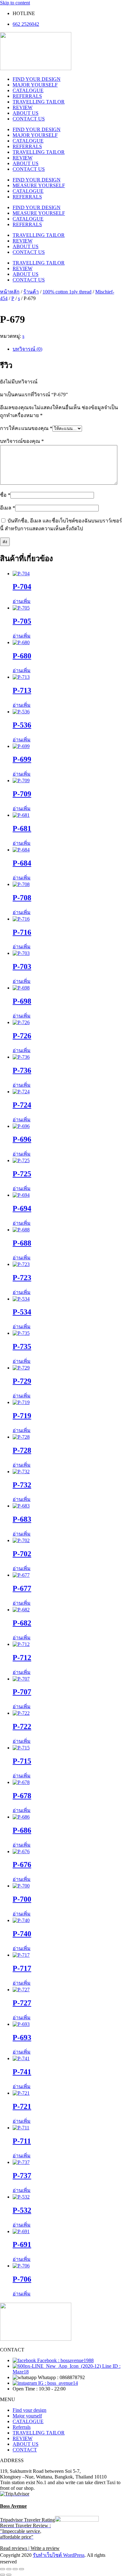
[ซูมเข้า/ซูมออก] (3, 2569)
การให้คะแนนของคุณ (26, 428)
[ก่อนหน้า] (3, 2575)
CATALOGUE (28, 90)
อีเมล (8, 508)
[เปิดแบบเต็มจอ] (9, 2569)
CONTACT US (29, 119)
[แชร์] (15, 2569)
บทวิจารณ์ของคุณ (22, 441)
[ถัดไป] (9, 2575)
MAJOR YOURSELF (35, 85)
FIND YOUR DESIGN (37, 79)
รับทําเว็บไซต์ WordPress (59, 2555)
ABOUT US (26, 113)
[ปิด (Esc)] (21, 2569)
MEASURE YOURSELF (39, 185)
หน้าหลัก (10, 292)
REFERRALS (27, 96)
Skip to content (15, 3)
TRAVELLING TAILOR (39, 102)
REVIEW (23, 107)
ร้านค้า (31, 292)
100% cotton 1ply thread (67, 292)
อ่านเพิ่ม (22, 601)
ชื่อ (5, 495)
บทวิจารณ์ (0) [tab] (27, 349)
